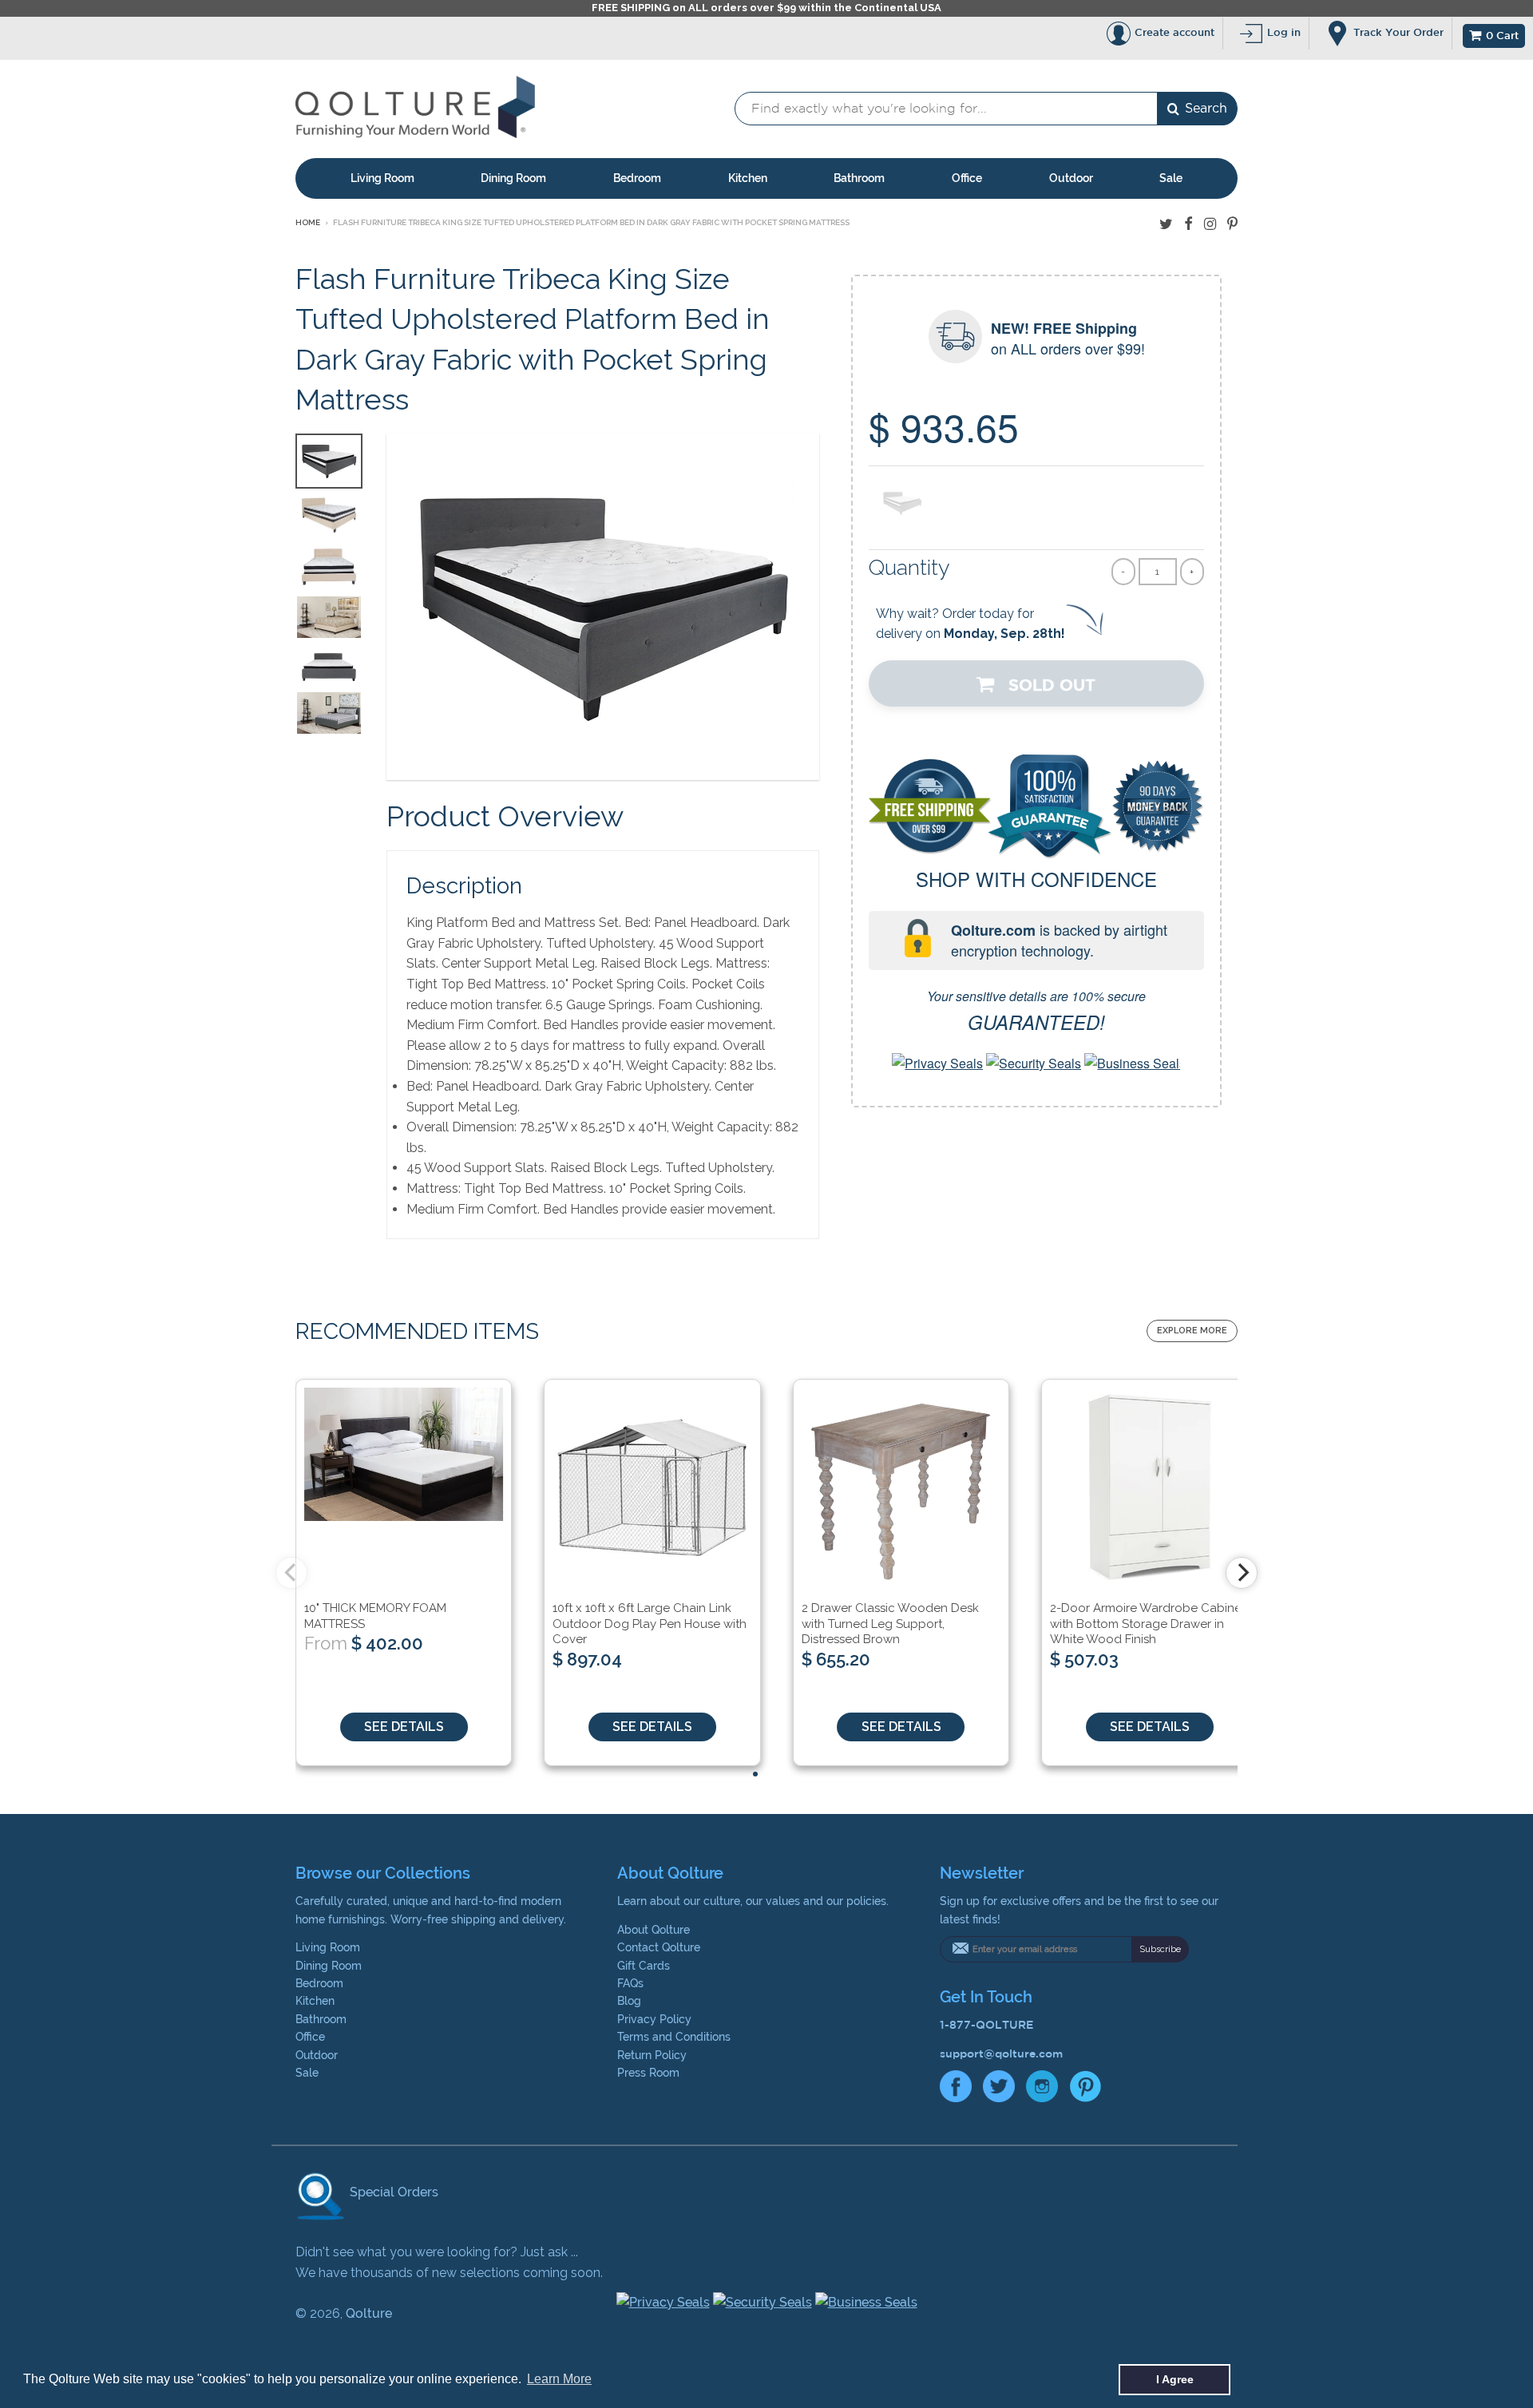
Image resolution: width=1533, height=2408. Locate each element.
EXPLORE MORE (1192, 1331)
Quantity (909, 567)
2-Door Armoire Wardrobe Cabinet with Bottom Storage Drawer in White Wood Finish (1148, 1624)
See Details (404, 1727)
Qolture (369, 2313)
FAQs (630, 1983)
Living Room (382, 178)
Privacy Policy (654, 2019)
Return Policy (652, 2055)
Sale (1171, 178)
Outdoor (1071, 178)
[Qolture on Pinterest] (1232, 224)
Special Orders (392, 2192)
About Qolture (654, 1930)
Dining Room (513, 178)
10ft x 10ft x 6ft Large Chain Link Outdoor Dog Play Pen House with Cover (650, 1624)
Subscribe (1160, 1949)
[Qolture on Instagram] (1210, 224)
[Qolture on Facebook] (1188, 224)
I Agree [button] (1175, 2379)
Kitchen (748, 178)
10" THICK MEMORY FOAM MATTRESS (375, 1616)
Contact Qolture (659, 1947)
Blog (629, 2001)
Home (308, 222)
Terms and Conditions (674, 2037)
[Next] (1242, 1573)
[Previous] (291, 1573)
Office (967, 178)
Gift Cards (644, 1966)
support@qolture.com (1001, 2054)
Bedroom (637, 178)
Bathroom (859, 178)
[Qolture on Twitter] (1166, 224)
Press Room (648, 2073)
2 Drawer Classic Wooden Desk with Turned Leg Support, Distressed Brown (890, 1624)
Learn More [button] (559, 2379)
